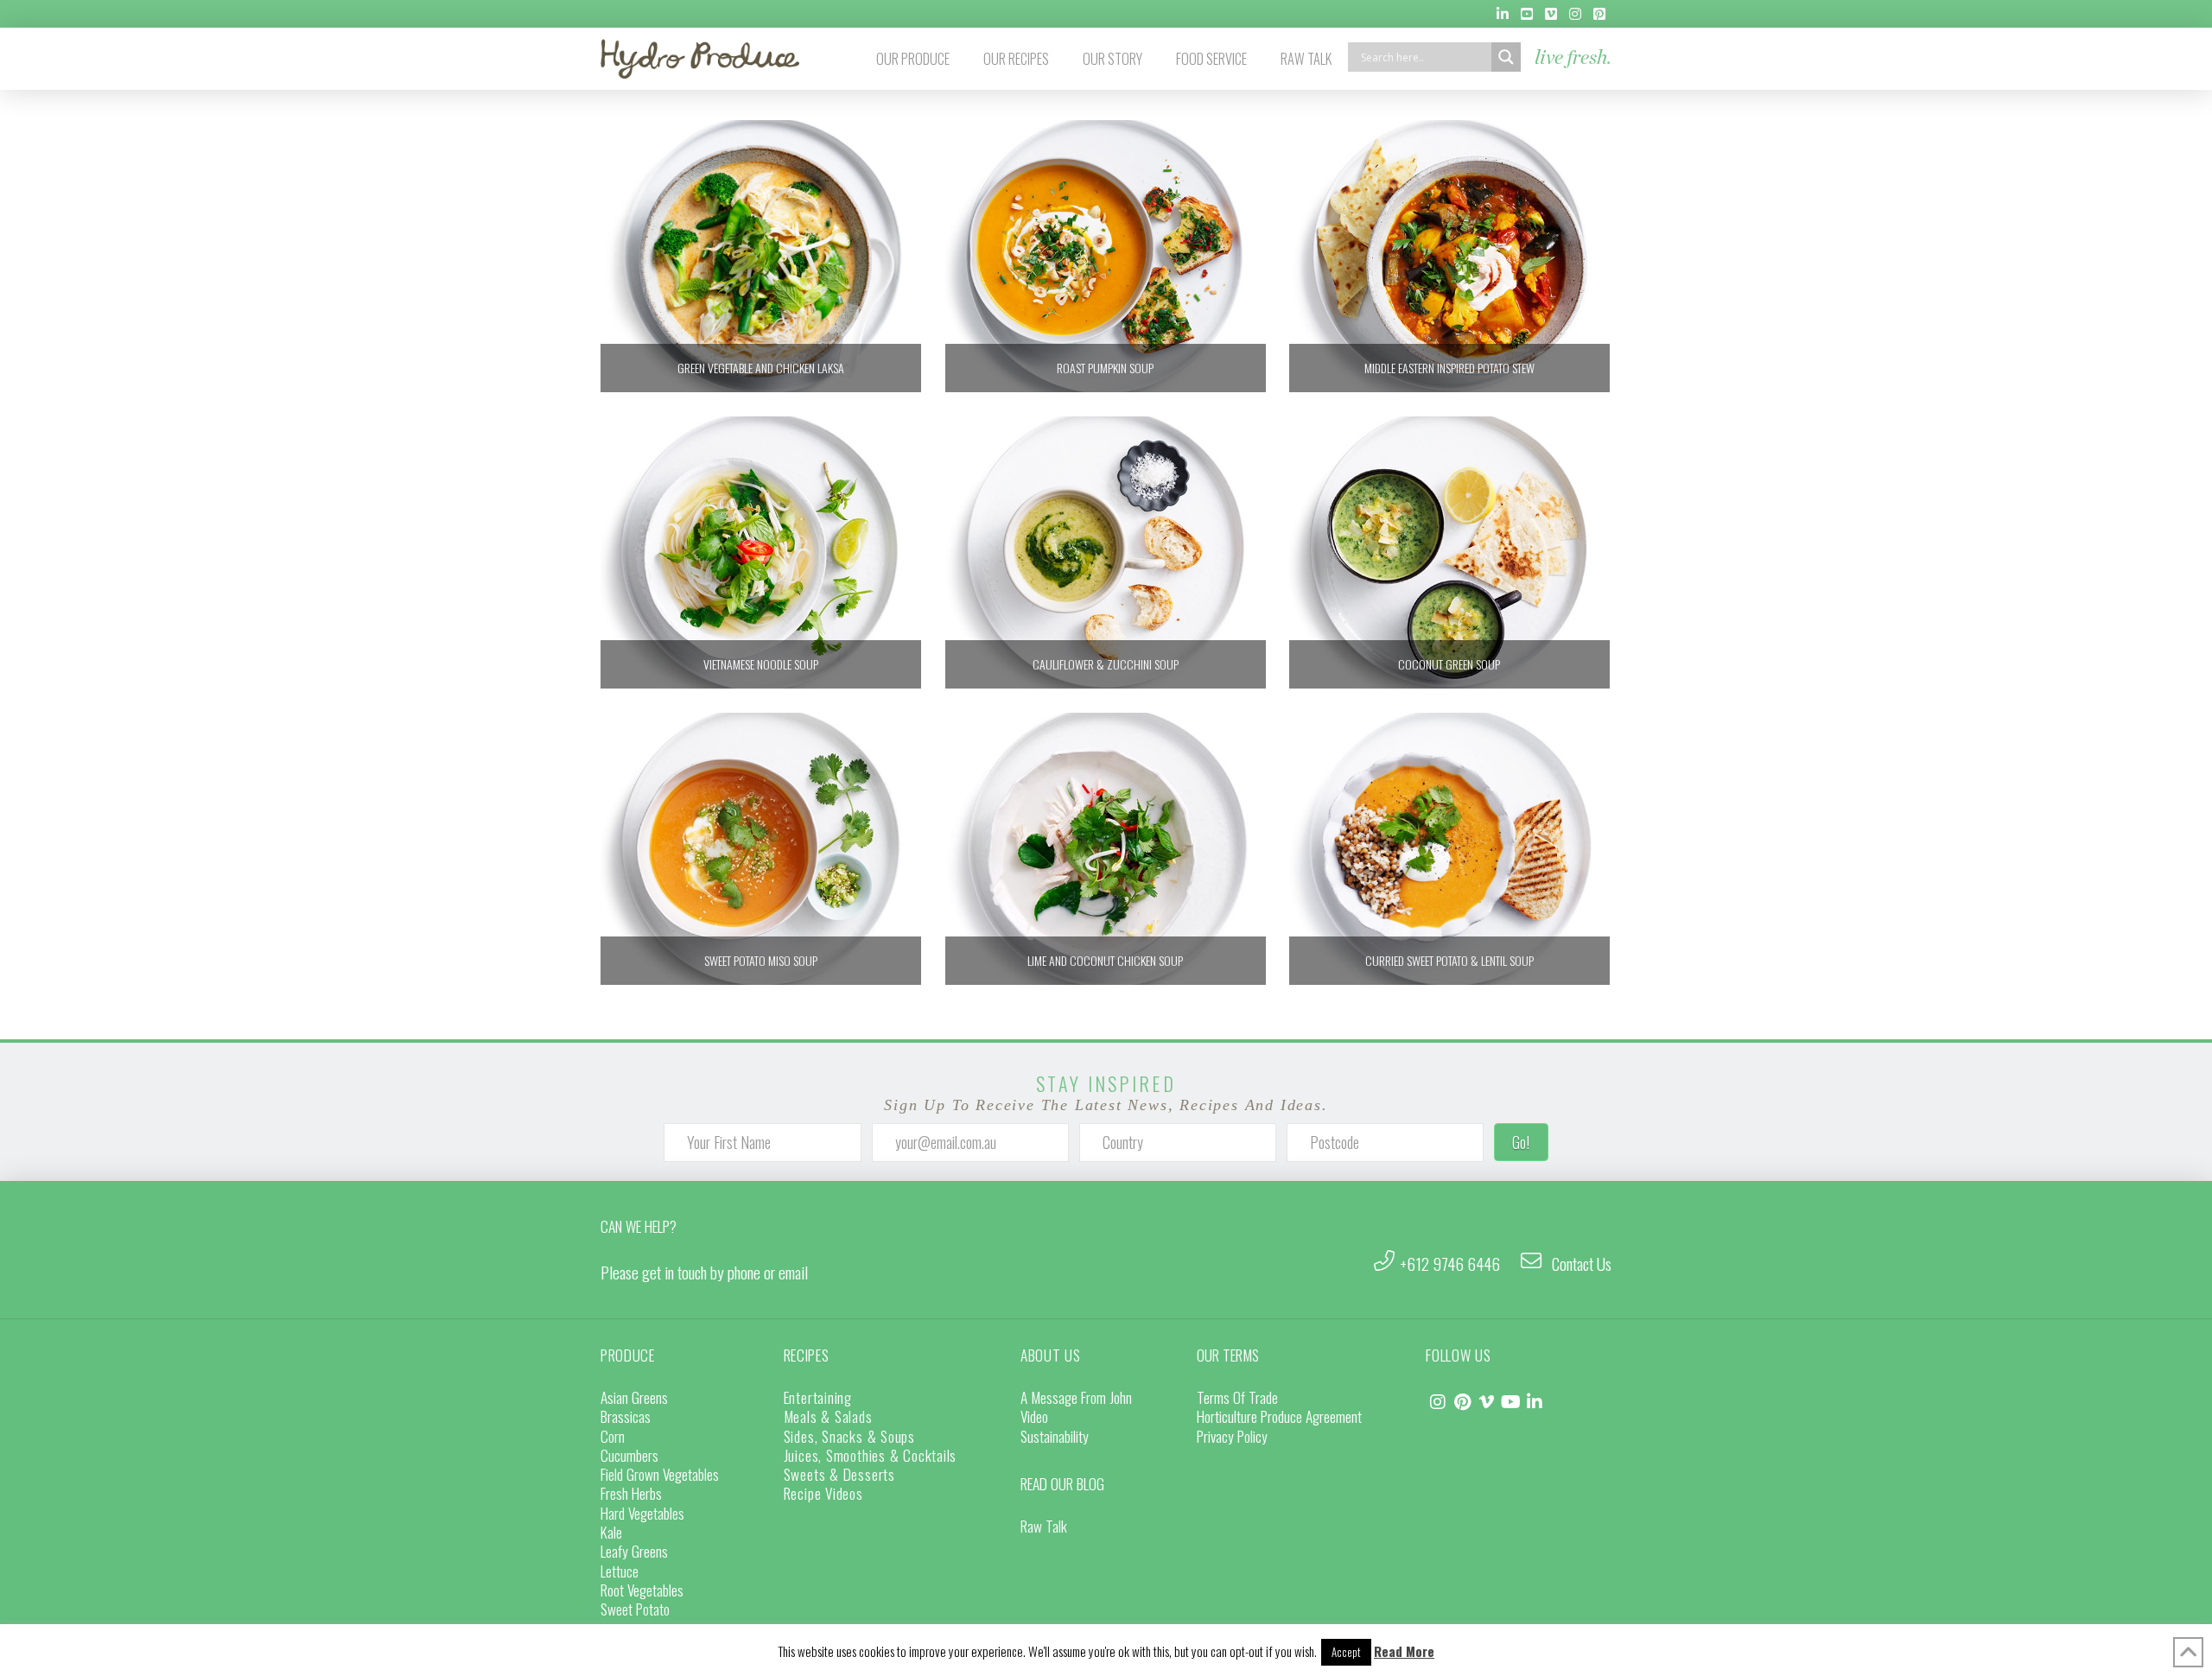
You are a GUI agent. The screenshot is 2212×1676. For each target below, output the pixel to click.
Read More (1404, 1651)
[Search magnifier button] (1506, 57)
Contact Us (1582, 1263)
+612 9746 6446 (1450, 1263)
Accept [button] (1346, 1652)
